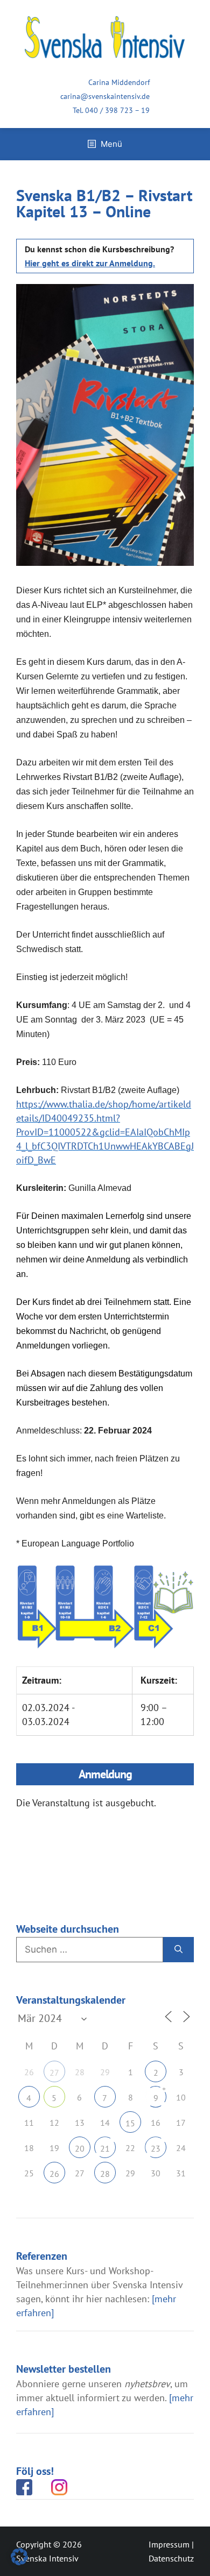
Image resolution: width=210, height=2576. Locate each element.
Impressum (169, 2544)
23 (156, 2148)
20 (80, 2148)
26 (54, 2174)
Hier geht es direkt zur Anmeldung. (90, 263)
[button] (19, 2557)
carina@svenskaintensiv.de (105, 96)
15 (130, 2123)
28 (105, 2174)
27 (54, 2073)
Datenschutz (171, 2558)
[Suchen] (178, 1950)
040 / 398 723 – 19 (117, 110)
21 (105, 2148)
